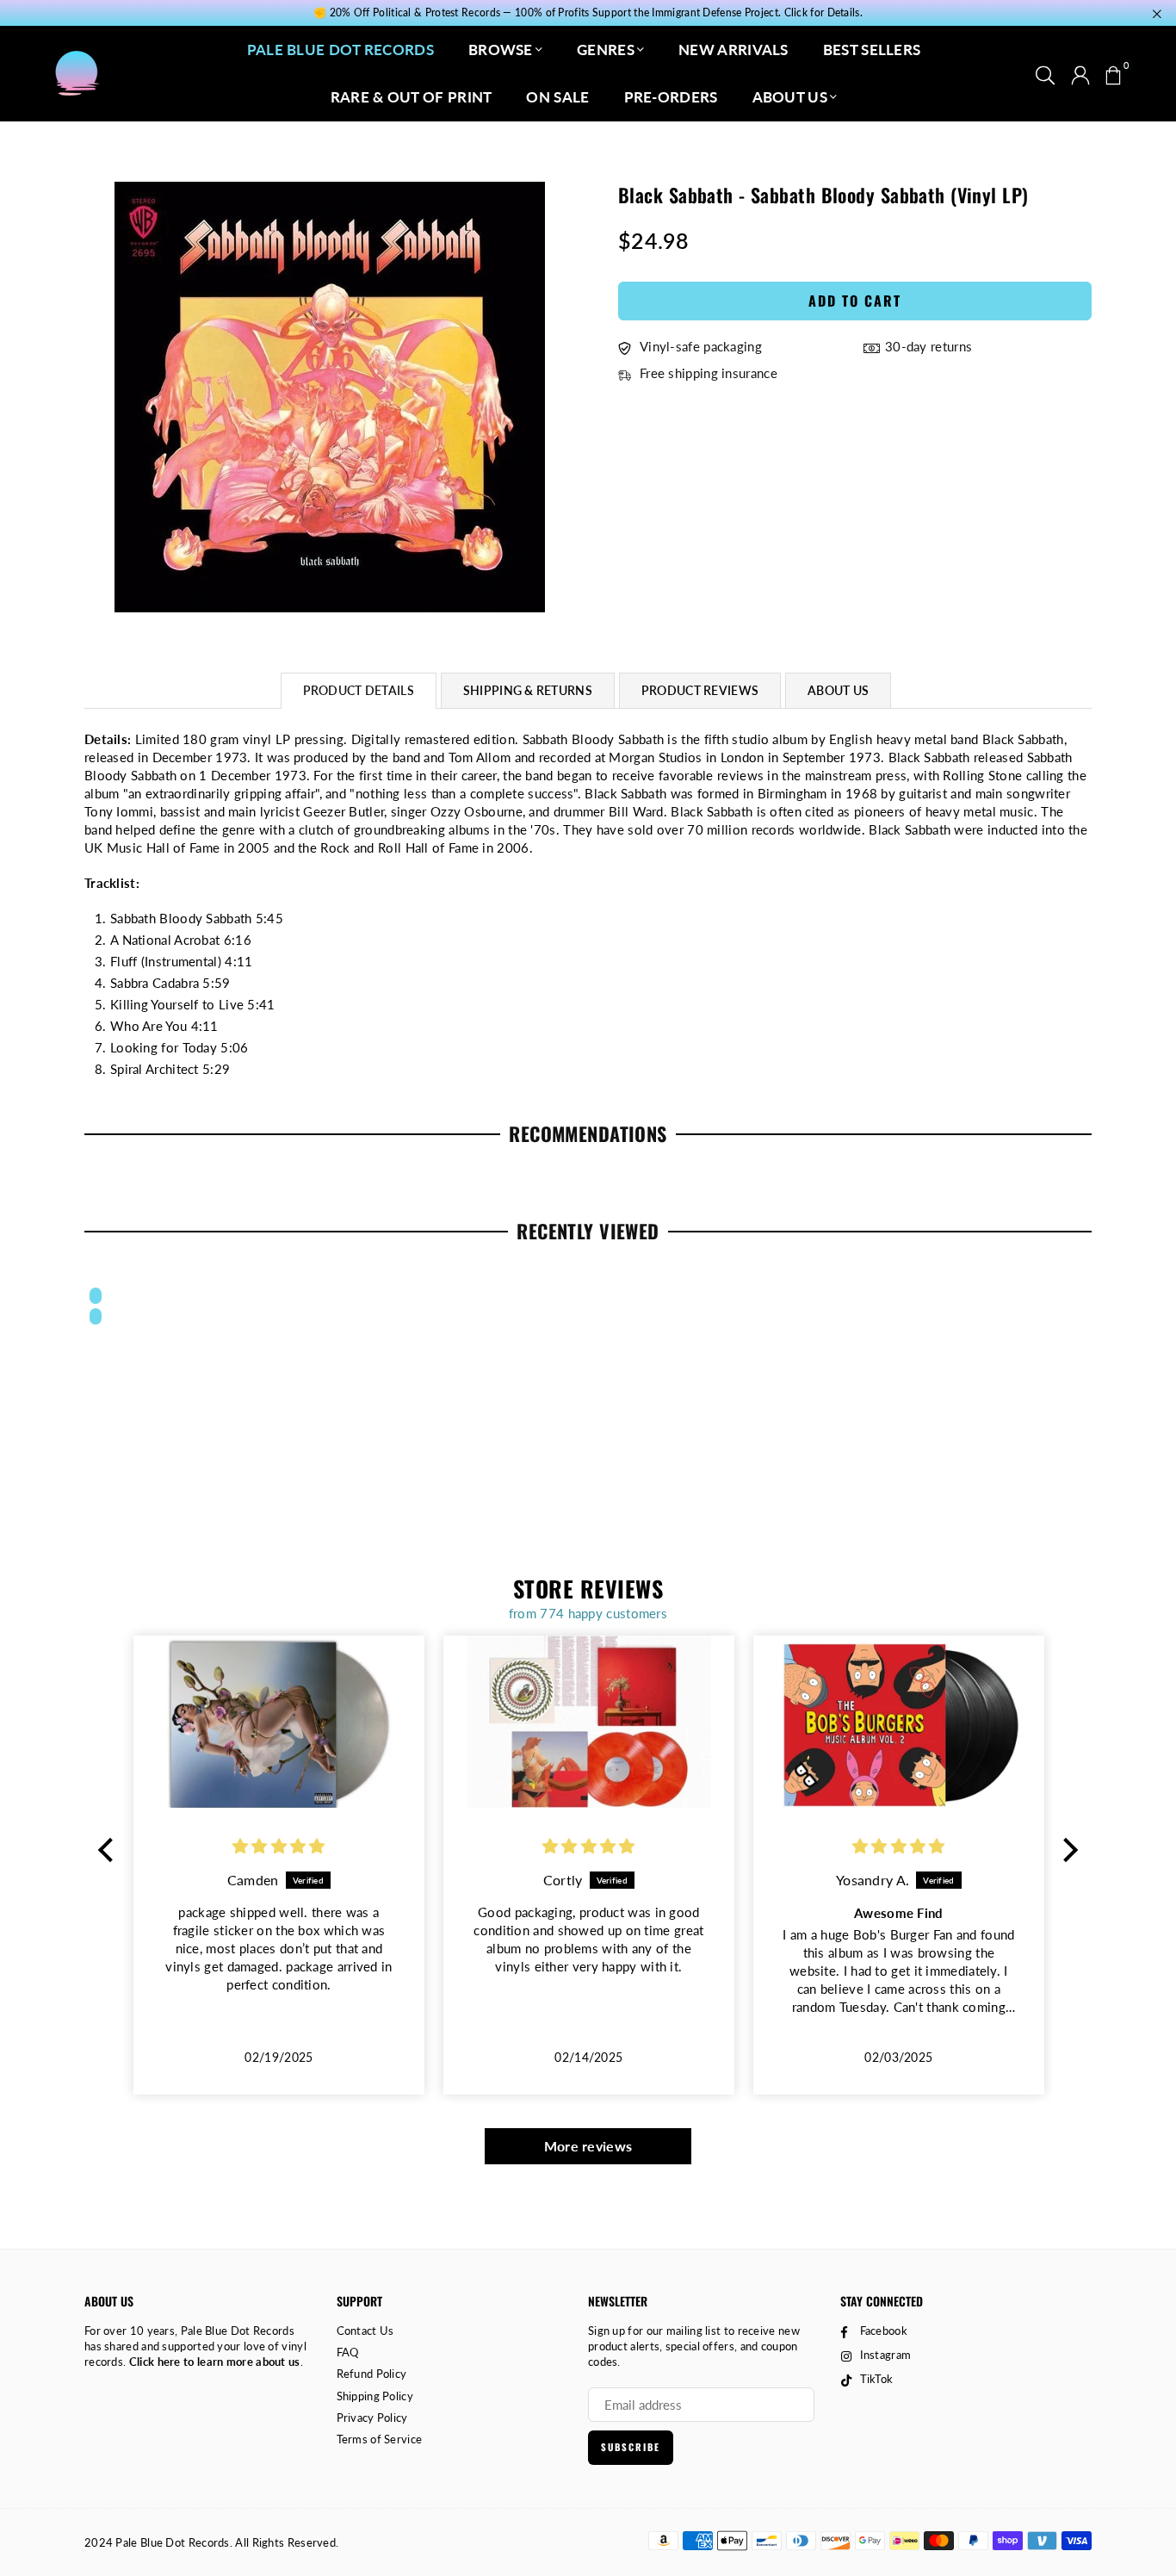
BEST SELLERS (872, 50)
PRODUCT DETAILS (359, 690)
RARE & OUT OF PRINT (412, 97)
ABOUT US (790, 97)
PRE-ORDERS (671, 97)
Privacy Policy (372, 2418)
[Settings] (1080, 73)
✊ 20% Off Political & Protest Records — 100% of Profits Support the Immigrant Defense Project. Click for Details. (588, 13)
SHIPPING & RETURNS (528, 690)
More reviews (588, 2146)
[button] (1113, 73)
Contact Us (365, 2331)
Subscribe (631, 2447)
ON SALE (557, 97)
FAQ (348, 2352)
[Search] (1045, 73)
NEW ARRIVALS (733, 50)
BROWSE (501, 50)
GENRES (606, 50)
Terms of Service (380, 2439)
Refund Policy (372, 2374)
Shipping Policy (375, 2396)
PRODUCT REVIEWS (700, 690)
